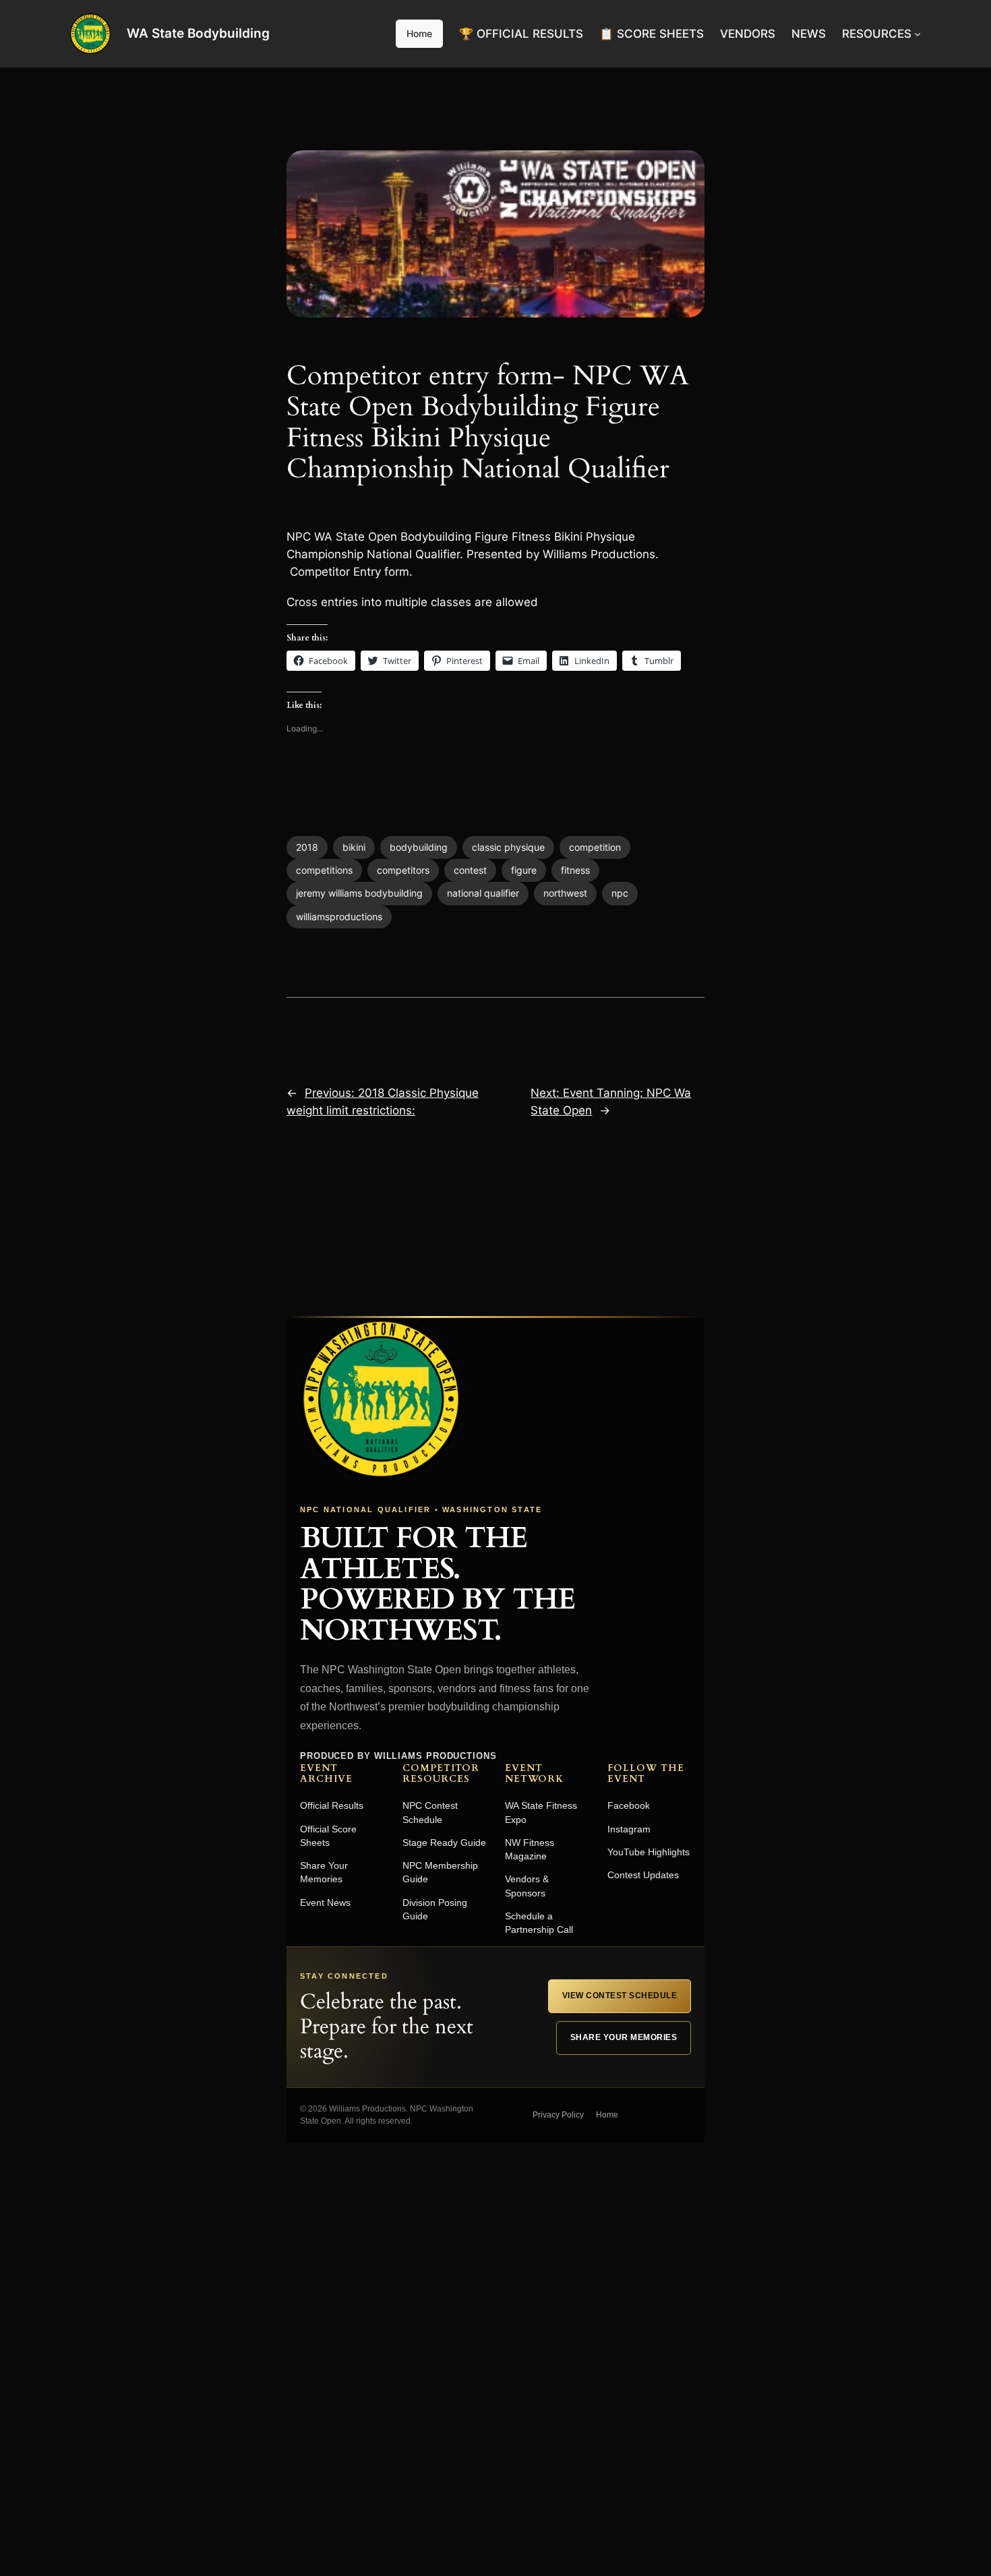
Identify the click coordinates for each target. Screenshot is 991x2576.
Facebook (629, 1805)
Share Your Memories (324, 1872)
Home (419, 33)
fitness (575, 870)
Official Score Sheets (328, 1836)
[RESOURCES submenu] (918, 34)
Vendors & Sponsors (527, 1886)
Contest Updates (643, 1875)
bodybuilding (419, 847)
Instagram (629, 1829)
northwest (565, 893)
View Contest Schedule (620, 1996)
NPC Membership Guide (440, 1872)
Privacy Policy (558, 2115)
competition (595, 847)
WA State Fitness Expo (541, 1812)
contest (470, 870)
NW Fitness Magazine (530, 1849)
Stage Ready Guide (444, 1843)
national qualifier (483, 893)
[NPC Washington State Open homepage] (381, 1399)
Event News (325, 1903)
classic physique (508, 847)
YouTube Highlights (649, 1852)
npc (620, 893)
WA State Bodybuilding (198, 33)
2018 (307, 847)
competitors (403, 870)
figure (524, 870)
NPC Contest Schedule (430, 1812)
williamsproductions (339, 917)
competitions (324, 870)
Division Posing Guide (435, 1909)
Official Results (332, 1805)
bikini (354, 847)
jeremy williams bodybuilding (359, 893)
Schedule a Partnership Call (539, 1923)
